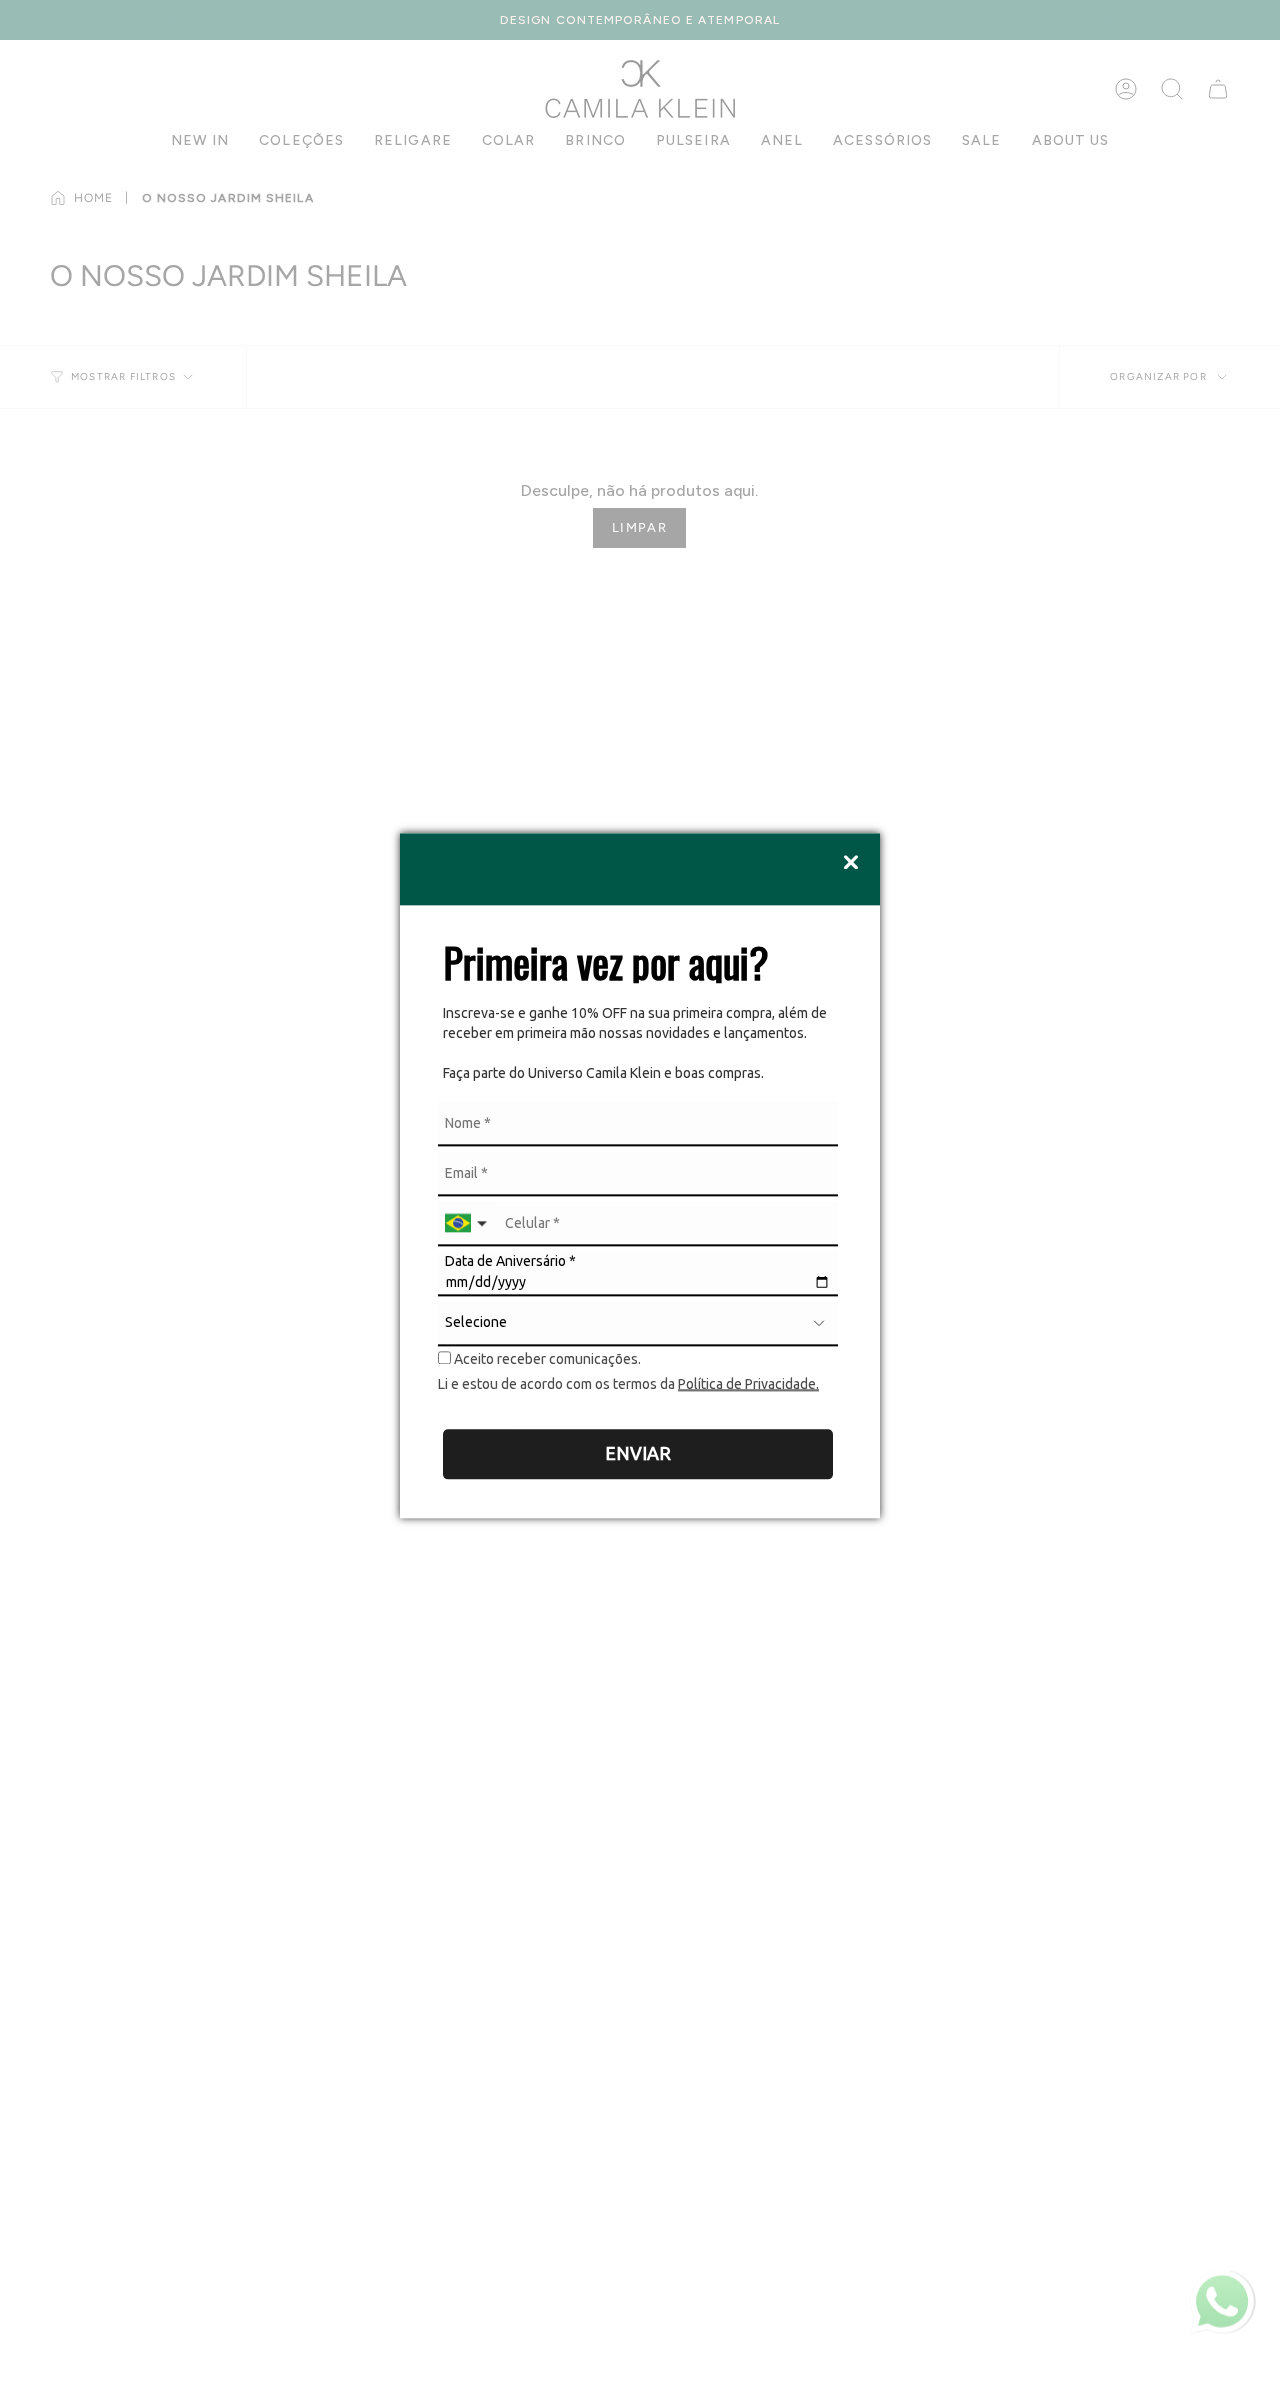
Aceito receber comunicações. (546, 1359)
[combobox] (468, 1223)
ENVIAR (638, 1454)
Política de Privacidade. (748, 1385)
